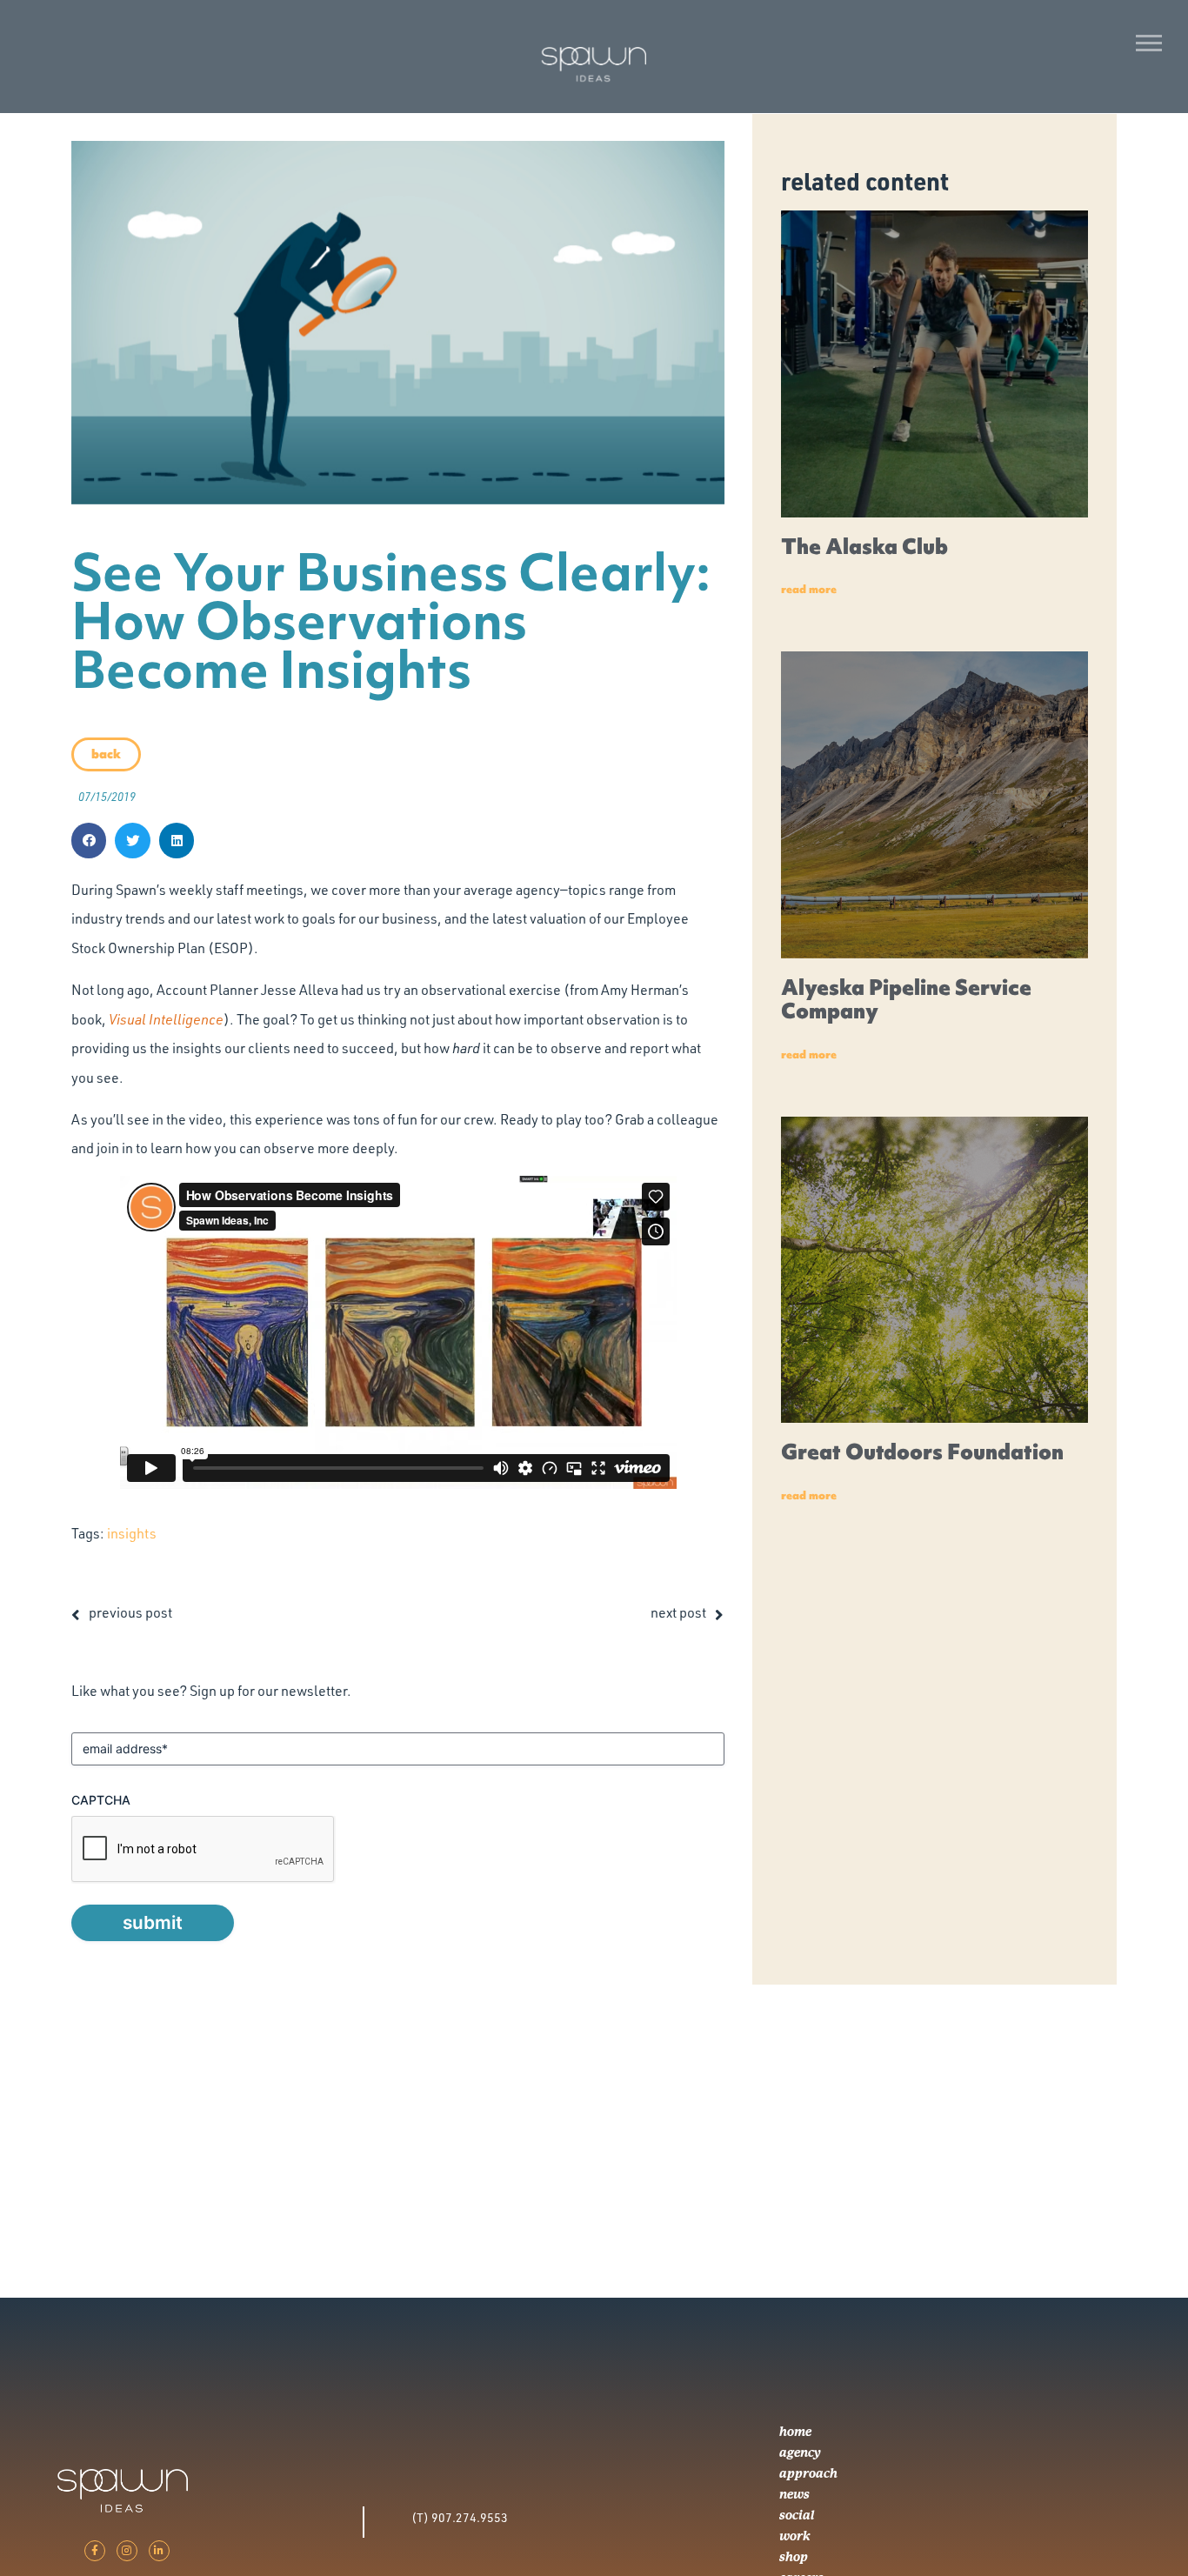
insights (132, 1533)
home (795, 2432)
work (795, 2536)
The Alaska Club (864, 547)
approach (808, 2473)
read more (809, 589)
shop (794, 2557)
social (797, 2515)
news (794, 2494)
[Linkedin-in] (159, 2551)
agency (800, 2453)
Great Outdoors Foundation (922, 1452)
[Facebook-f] (95, 2551)
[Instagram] (127, 2551)
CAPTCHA (101, 1800)
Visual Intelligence (166, 1019)
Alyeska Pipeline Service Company (906, 1000)
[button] (89, 841)
